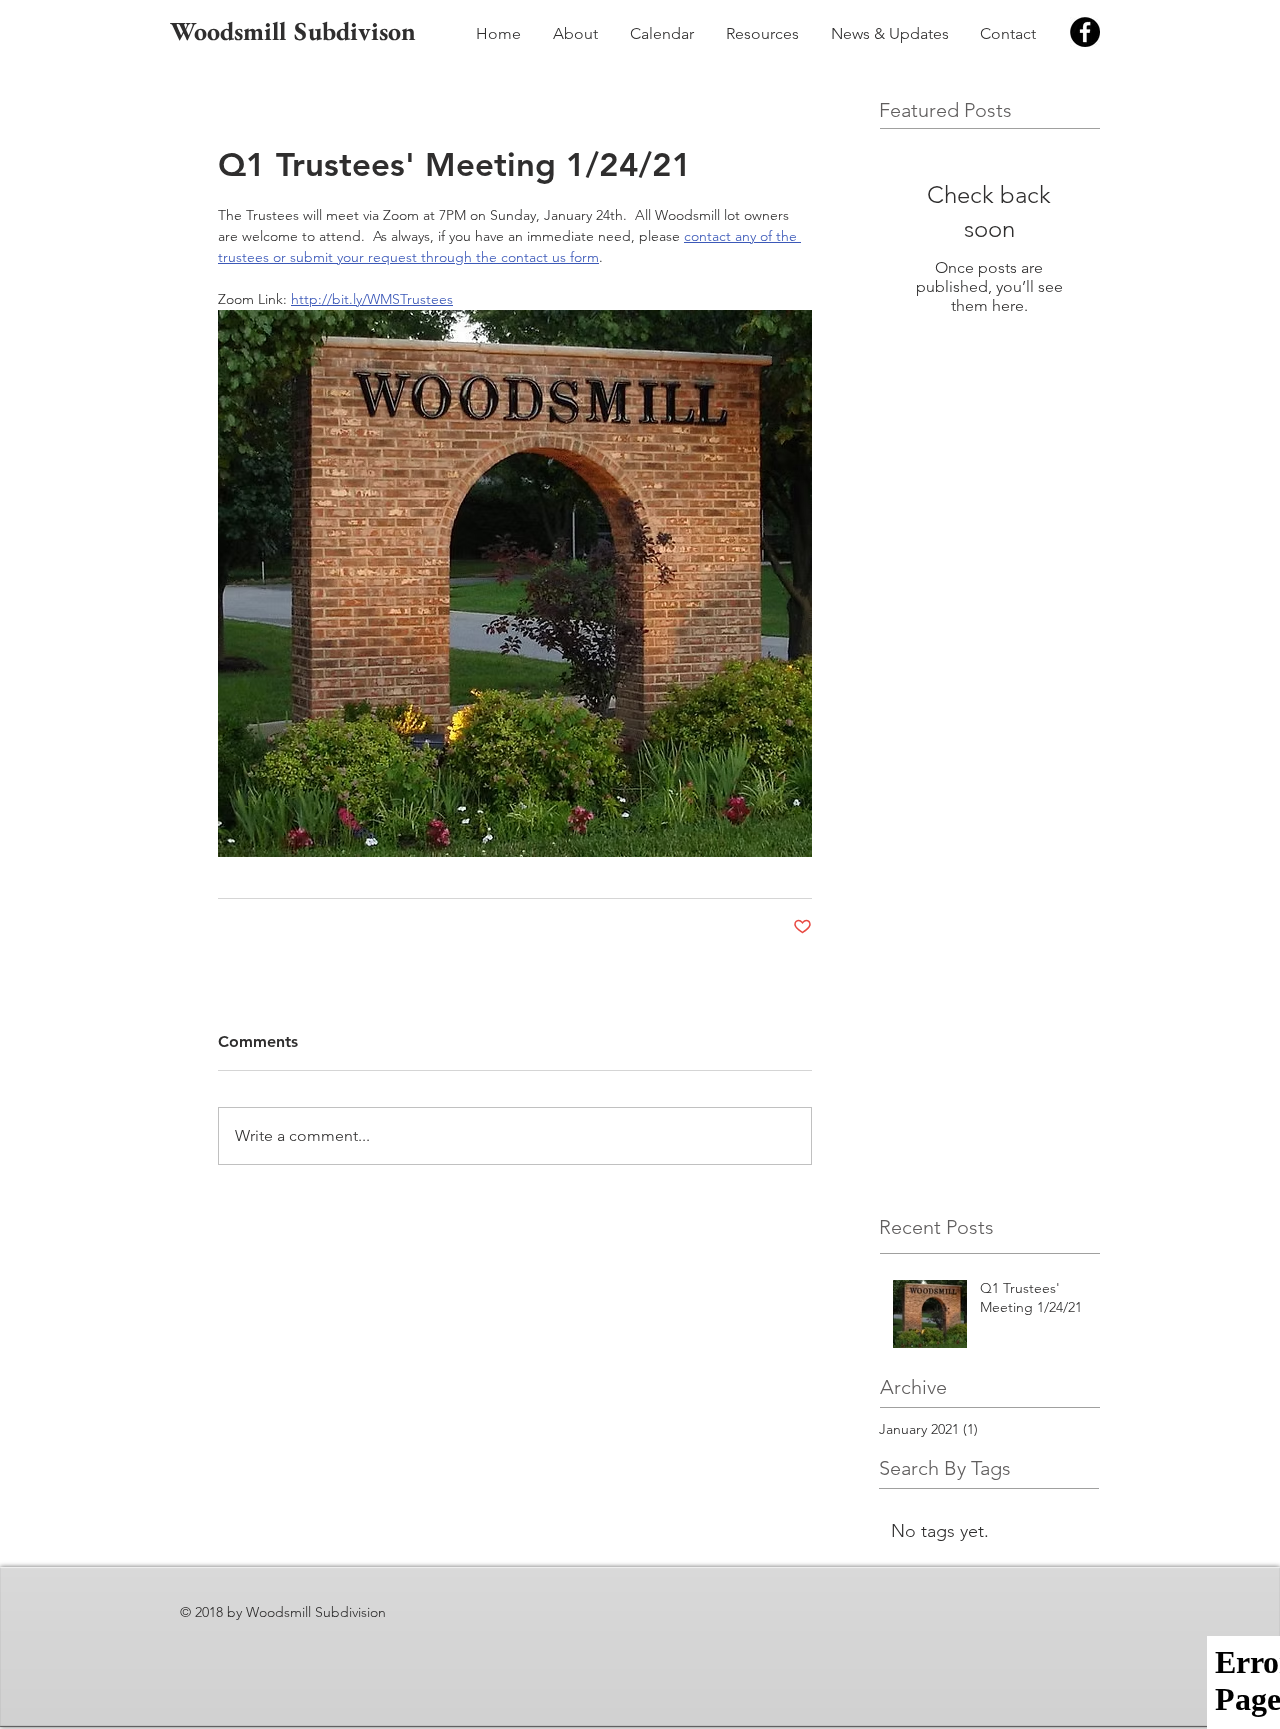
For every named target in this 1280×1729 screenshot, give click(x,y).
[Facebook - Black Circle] (1085, 32)
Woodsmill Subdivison (293, 31)
